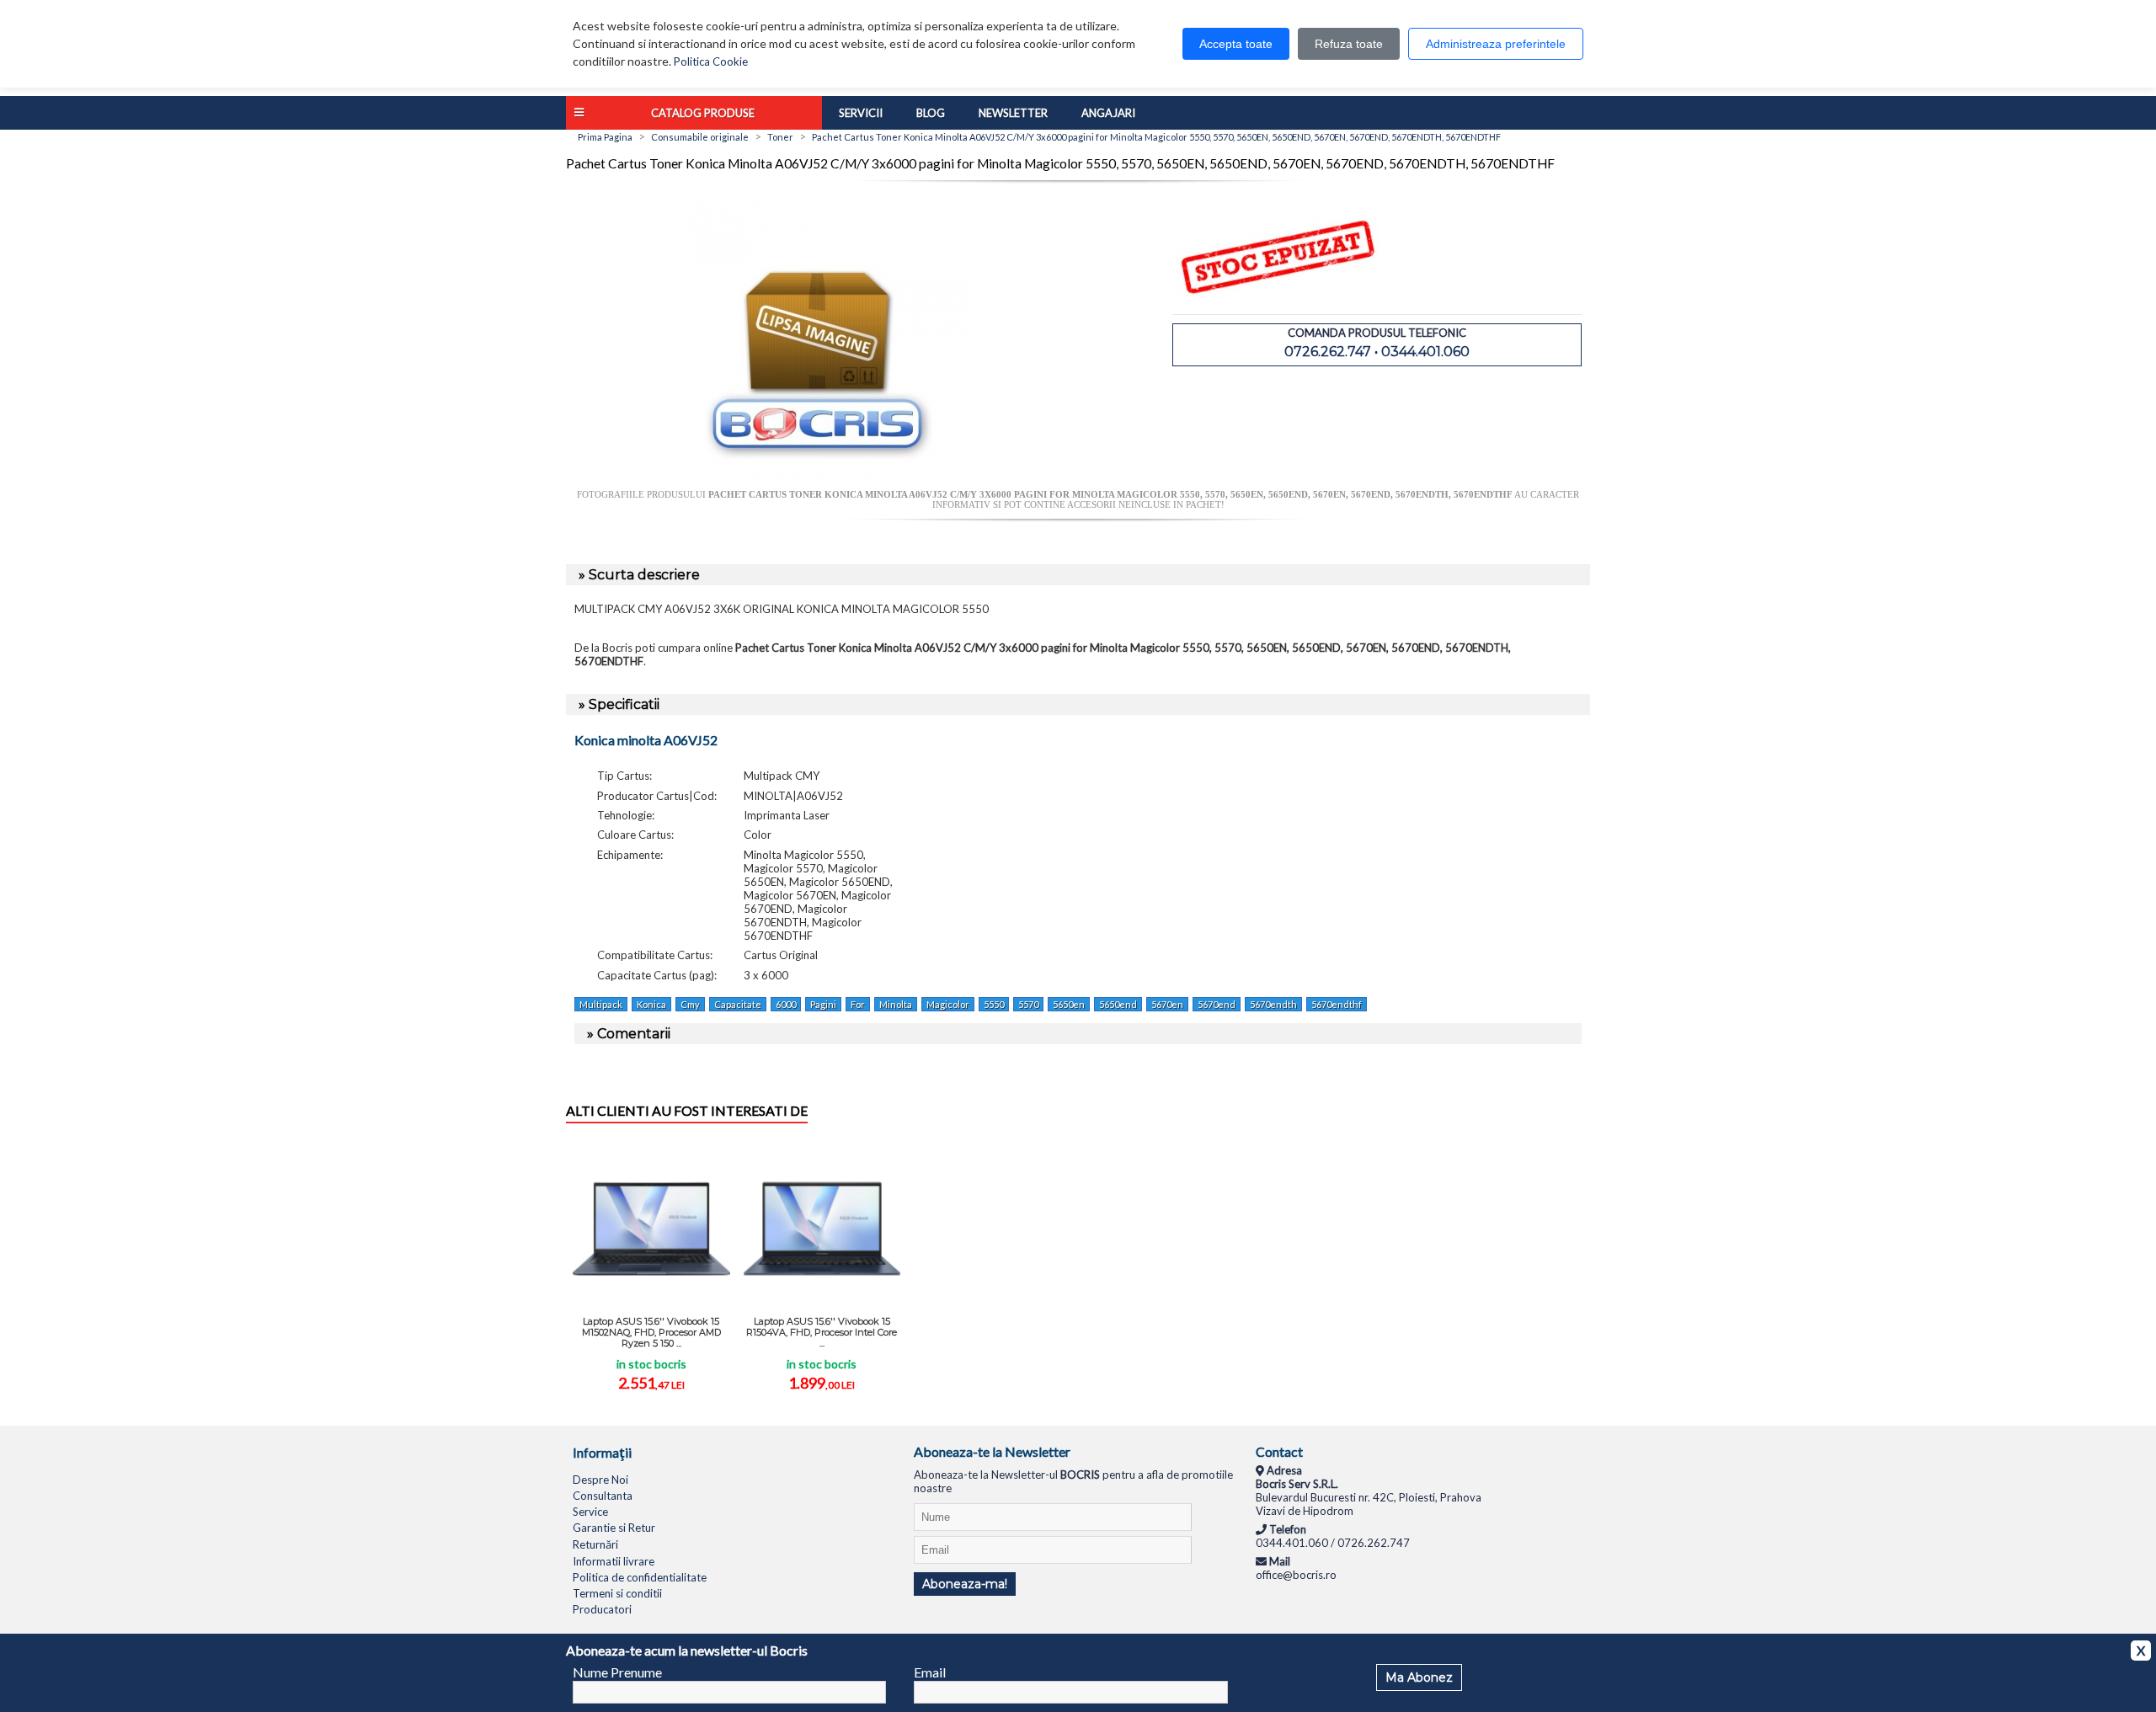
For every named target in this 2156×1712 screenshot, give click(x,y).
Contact (1279, 1451)
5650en (1069, 1004)
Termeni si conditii (617, 1593)
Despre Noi (600, 1480)
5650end (1118, 1004)
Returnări (595, 1544)
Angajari (1108, 113)
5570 (1028, 1004)
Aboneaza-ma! (965, 1584)
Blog (931, 113)
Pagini (823, 1004)
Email (930, 1672)
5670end (1217, 1004)
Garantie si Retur (614, 1528)
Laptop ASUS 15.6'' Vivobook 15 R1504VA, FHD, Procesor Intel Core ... (822, 1332)
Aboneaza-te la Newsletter (992, 1451)
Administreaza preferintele (1496, 44)
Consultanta (603, 1496)
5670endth (1273, 1004)
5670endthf (1337, 1004)
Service (590, 1512)
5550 (994, 1004)
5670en (1167, 1004)
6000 (786, 1004)
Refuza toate (1349, 44)
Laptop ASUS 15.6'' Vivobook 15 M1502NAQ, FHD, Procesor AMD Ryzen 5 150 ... (651, 1332)
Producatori (602, 1609)
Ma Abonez (1419, 1677)
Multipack (601, 1004)
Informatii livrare (614, 1561)
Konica (651, 1004)
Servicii (861, 113)
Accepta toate (1236, 44)
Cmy (690, 1004)
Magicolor (948, 1004)
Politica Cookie (711, 61)
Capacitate (738, 1004)
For (858, 1004)
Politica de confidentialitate (640, 1577)
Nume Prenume (617, 1672)
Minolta (896, 1004)
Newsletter (1013, 113)
